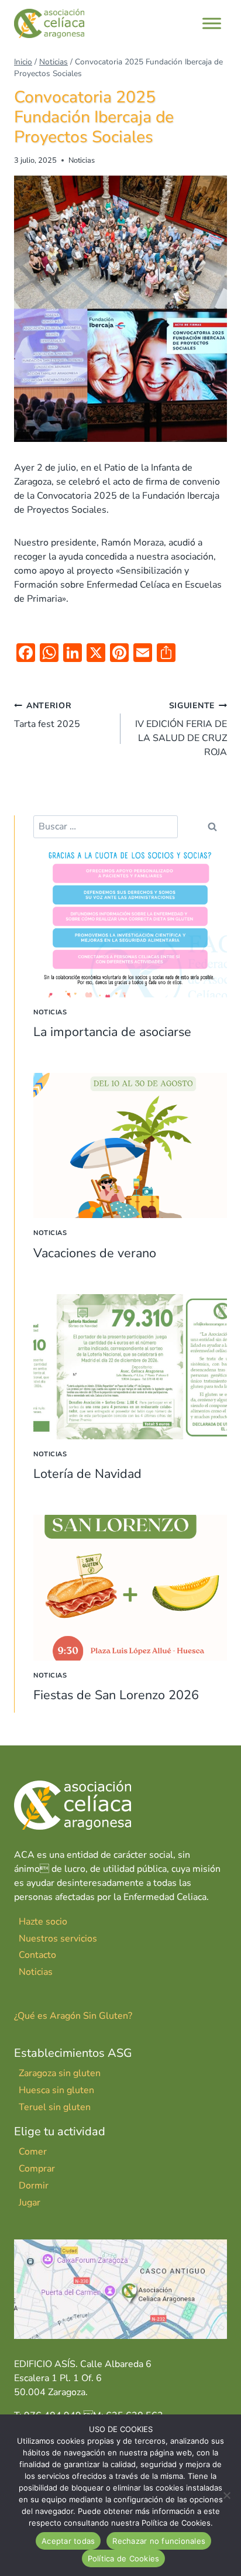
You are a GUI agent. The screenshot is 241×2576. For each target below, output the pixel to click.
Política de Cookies (124, 2558)
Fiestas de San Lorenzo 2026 (116, 1695)
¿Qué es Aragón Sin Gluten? (73, 2016)
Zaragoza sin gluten (60, 2073)
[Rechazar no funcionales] (226, 2495)
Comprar (37, 2169)
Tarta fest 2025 (47, 715)
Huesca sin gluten (56, 2090)
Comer (33, 2152)
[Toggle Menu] (212, 23)
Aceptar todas (68, 2541)
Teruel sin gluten (55, 2107)
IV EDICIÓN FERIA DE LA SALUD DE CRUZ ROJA (181, 729)
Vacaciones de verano (95, 1253)
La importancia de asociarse (112, 1032)
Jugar (30, 2203)
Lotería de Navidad (87, 1474)
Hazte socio (43, 1922)
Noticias (82, 160)
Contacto (37, 1955)
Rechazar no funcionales (159, 2541)
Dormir (34, 2186)
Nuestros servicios (58, 1939)
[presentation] (130, 925)
